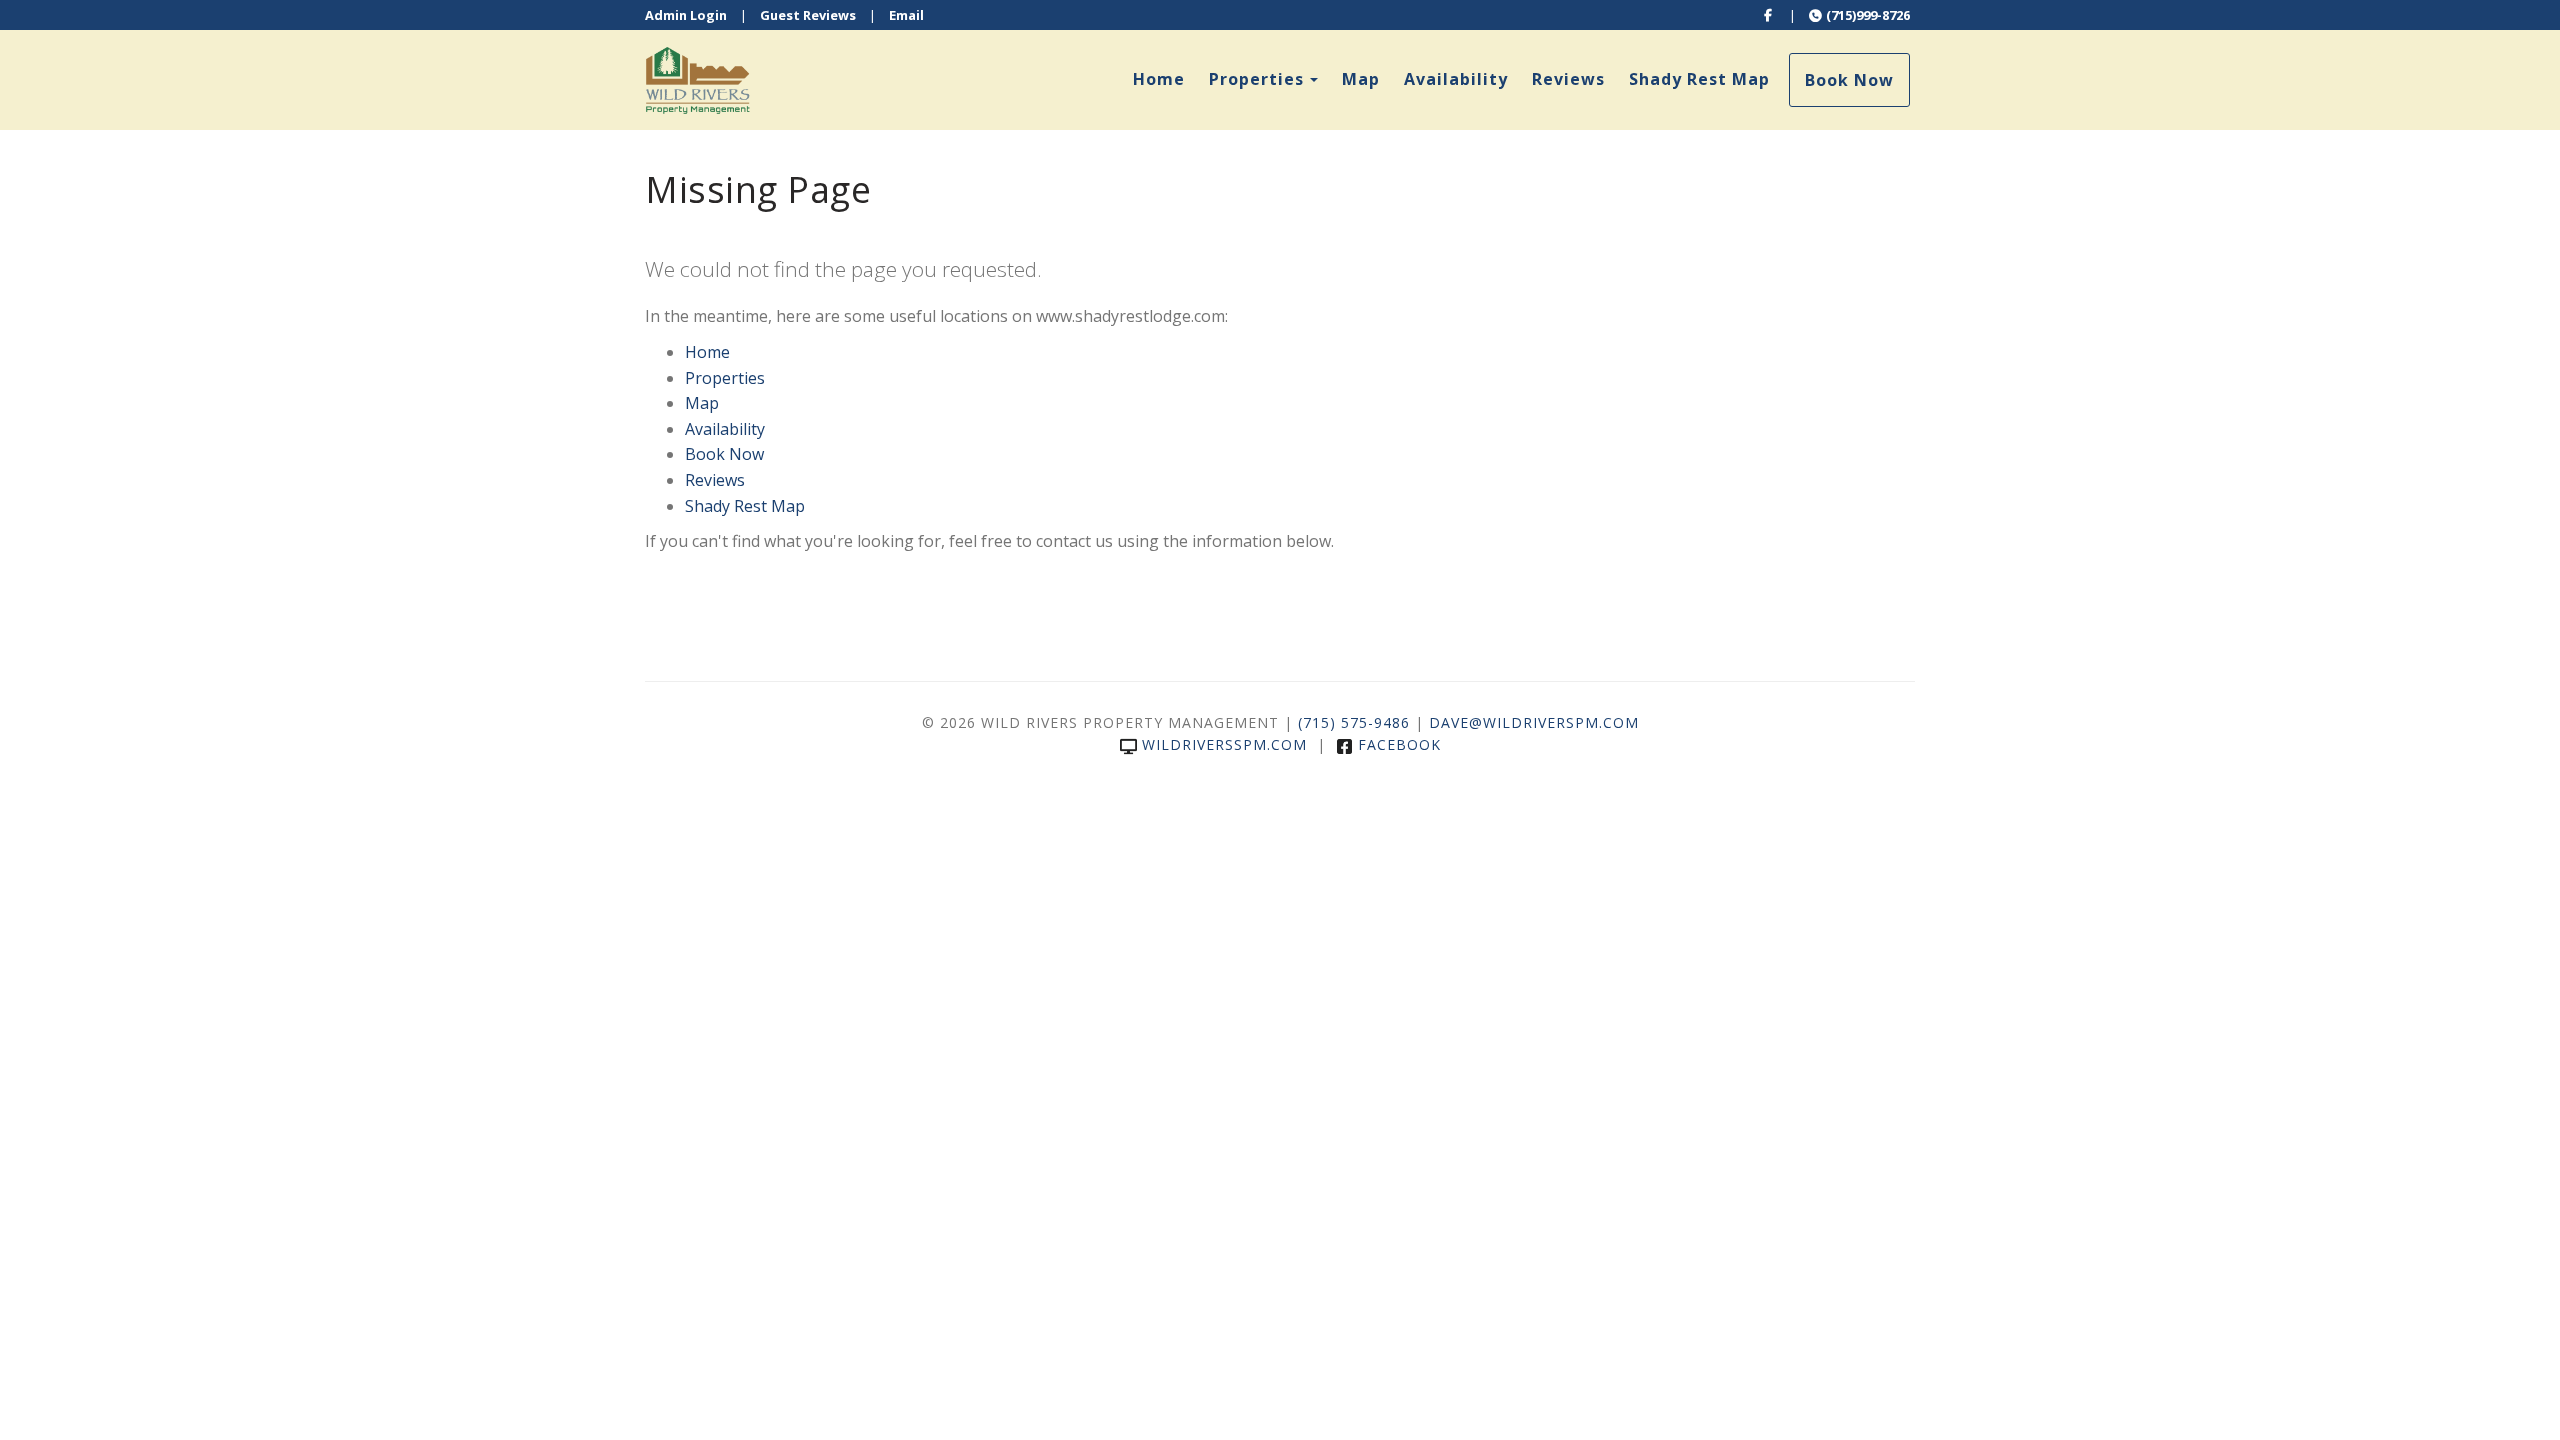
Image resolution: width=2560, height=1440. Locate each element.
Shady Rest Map (1699, 79)
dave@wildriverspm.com (1534, 722)
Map (1361, 79)
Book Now (1849, 80)
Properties (1256, 79)
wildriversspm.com (1224, 744)
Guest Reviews (808, 15)
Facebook (1399, 744)
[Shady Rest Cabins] (962, 80)
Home (1159, 79)
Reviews (1568, 79)
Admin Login (686, 15)
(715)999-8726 (1868, 15)
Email (906, 15)
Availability (1456, 79)
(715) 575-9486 (1354, 722)
